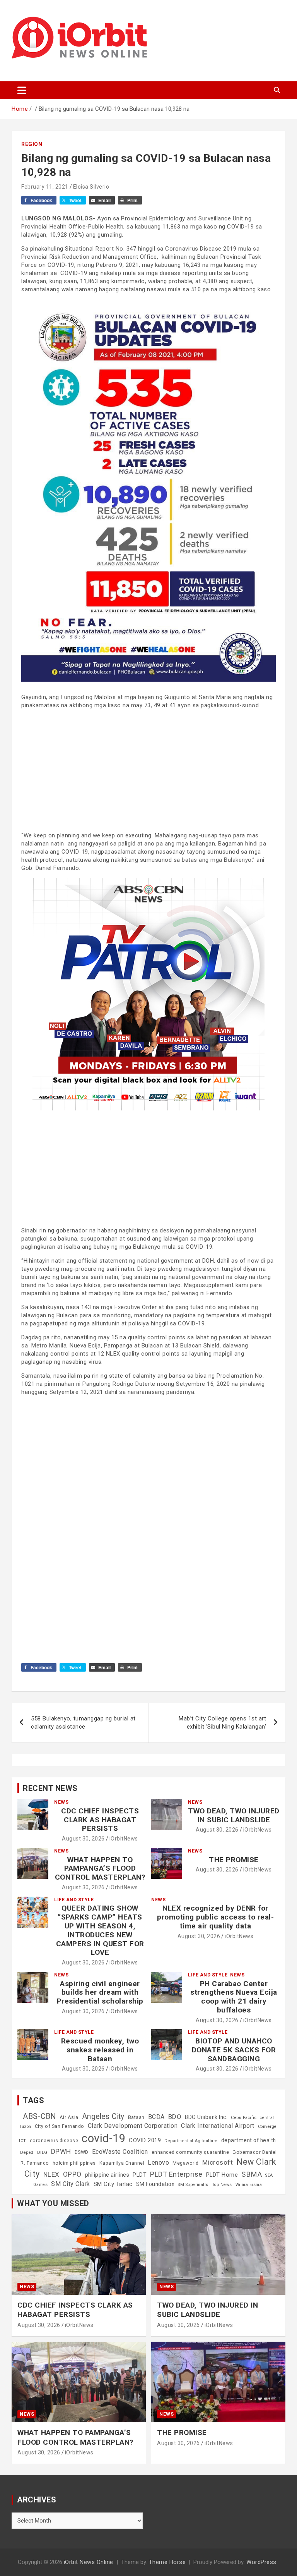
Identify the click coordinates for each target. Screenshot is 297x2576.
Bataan (136, 2117)
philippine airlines (107, 2175)
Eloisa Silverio (91, 187)
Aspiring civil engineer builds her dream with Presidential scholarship (100, 1993)
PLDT (140, 2175)
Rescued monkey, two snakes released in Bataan (100, 2050)
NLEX (51, 2174)
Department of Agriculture (191, 2141)
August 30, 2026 (83, 1839)
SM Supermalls (193, 2185)
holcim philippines (74, 2163)
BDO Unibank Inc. (206, 2117)
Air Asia (69, 2117)
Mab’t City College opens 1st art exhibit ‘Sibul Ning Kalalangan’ (222, 1723)
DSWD (82, 2152)
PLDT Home (222, 2175)
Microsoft (218, 2162)
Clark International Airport (218, 2126)
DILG (42, 2152)
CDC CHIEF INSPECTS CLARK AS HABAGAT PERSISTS (100, 1820)
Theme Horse (167, 2562)
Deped (27, 2152)
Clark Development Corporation (133, 2126)
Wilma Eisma (249, 2185)
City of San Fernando (60, 2126)
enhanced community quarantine (190, 2152)
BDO (175, 2117)
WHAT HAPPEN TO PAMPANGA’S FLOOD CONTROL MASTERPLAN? (100, 1869)
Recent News (50, 1788)
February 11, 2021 (45, 187)
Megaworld (186, 2163)
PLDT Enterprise (176, 2174)
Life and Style (74, 1900)
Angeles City (103, 2116)
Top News (222, 2185)
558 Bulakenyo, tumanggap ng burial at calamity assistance (83, 1723)
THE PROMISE (234, 1860)
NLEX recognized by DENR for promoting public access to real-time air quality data (215, 1917)
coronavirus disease (54, 2141)
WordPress (261, 2562)
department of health (249, 2140)
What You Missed (53, 2203)
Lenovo (158, 2163)
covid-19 (103, 2138)
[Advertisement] (148, 770)
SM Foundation (155, 2184)
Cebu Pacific (244, 2118)
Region (32, 144)
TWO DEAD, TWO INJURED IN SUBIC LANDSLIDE (234, 1815)
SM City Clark (71, 2184)
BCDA (156, 2117)
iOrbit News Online (89, 2562)
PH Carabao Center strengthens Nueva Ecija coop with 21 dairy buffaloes (234, 1997)
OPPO (72, 2174)
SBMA (252, 2174)
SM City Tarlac (113, 2184)
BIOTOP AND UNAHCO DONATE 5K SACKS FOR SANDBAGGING (234, 2050)
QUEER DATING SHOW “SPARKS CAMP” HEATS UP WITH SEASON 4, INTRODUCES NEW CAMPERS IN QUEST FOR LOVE (100, 1930)
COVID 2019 (145, 2140)
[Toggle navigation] (22, 90)
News (61, 1802)
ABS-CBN (39, 2116)
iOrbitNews (124, 1839)
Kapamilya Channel (122, 2163)
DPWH (61, 2151)
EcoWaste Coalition (120, 2152)
